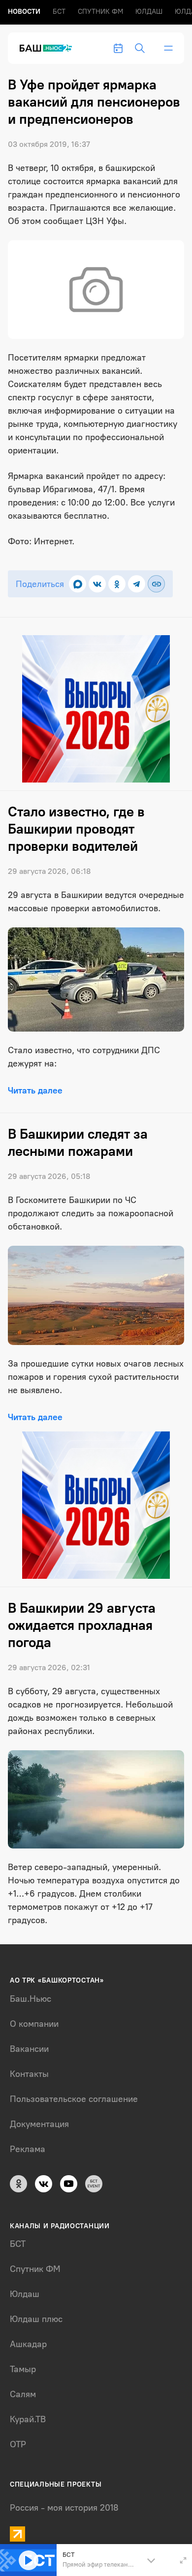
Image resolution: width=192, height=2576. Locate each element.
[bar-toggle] (168, 48)
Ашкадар (28, 2344)
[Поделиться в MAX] (78, 584)
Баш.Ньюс (31, 1999)
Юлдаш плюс (36, 2319)
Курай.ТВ (28, 2419)
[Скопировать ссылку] (156, 584)
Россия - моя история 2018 (64, 2508)
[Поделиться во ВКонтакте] (97, 584)
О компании (34, 2024)
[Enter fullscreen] (183, 2560)
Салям (23, 2394)
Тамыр (23, 2369)
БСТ (59, 12)
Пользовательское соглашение (74, 2099)
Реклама (28, 2149)
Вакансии (29, 2049)
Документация (39, 2124)
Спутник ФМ (100, 12)
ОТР (18, 2444)
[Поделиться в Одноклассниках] (117, 584)
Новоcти (24, 12)
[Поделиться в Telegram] (137, 584)
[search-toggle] (140, 48)
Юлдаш (149, 12)
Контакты (29, 2074)
